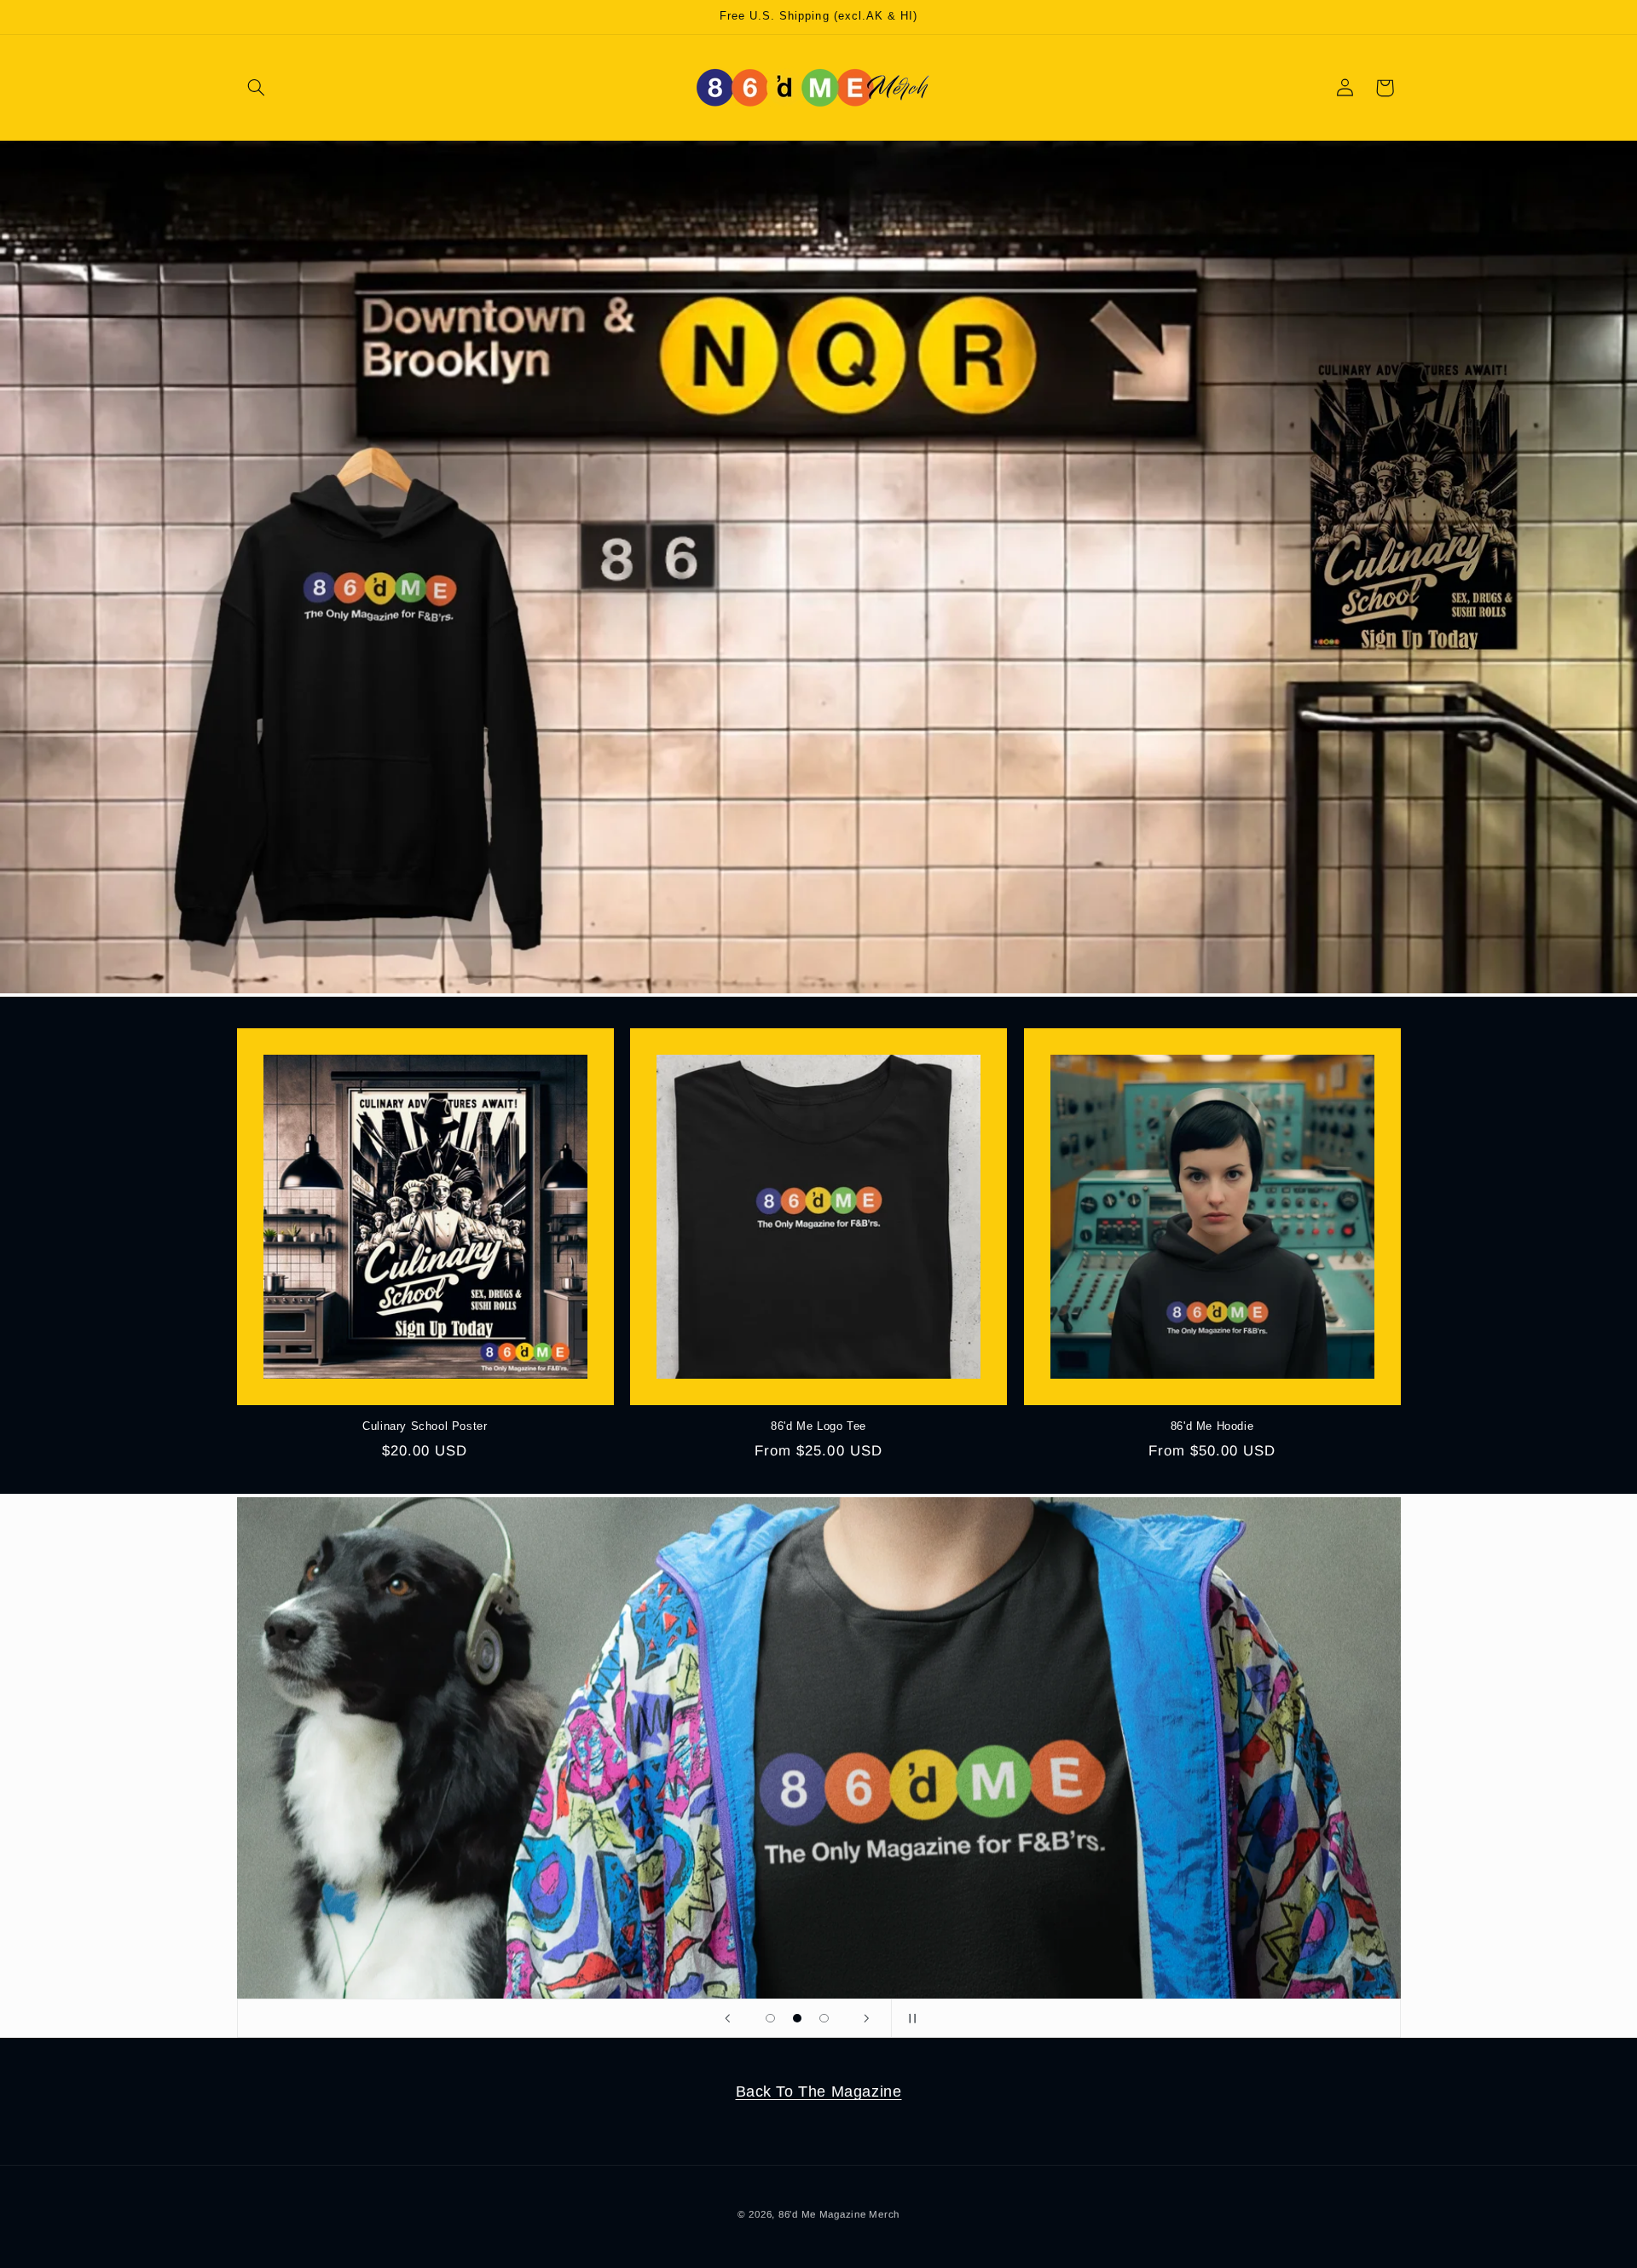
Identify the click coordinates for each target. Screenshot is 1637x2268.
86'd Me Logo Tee (818, 1426)
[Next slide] (867, 2018)
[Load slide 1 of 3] (771, 2018)
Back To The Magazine (819, 2092)
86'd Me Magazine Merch (839, 2214)
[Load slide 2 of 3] (797, 2018)
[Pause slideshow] (910, 2018)
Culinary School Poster (425, 1426)
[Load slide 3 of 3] (824, 2018)
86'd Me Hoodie (1212, 1426)
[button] (257, 88)
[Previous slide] (727, 2018)
